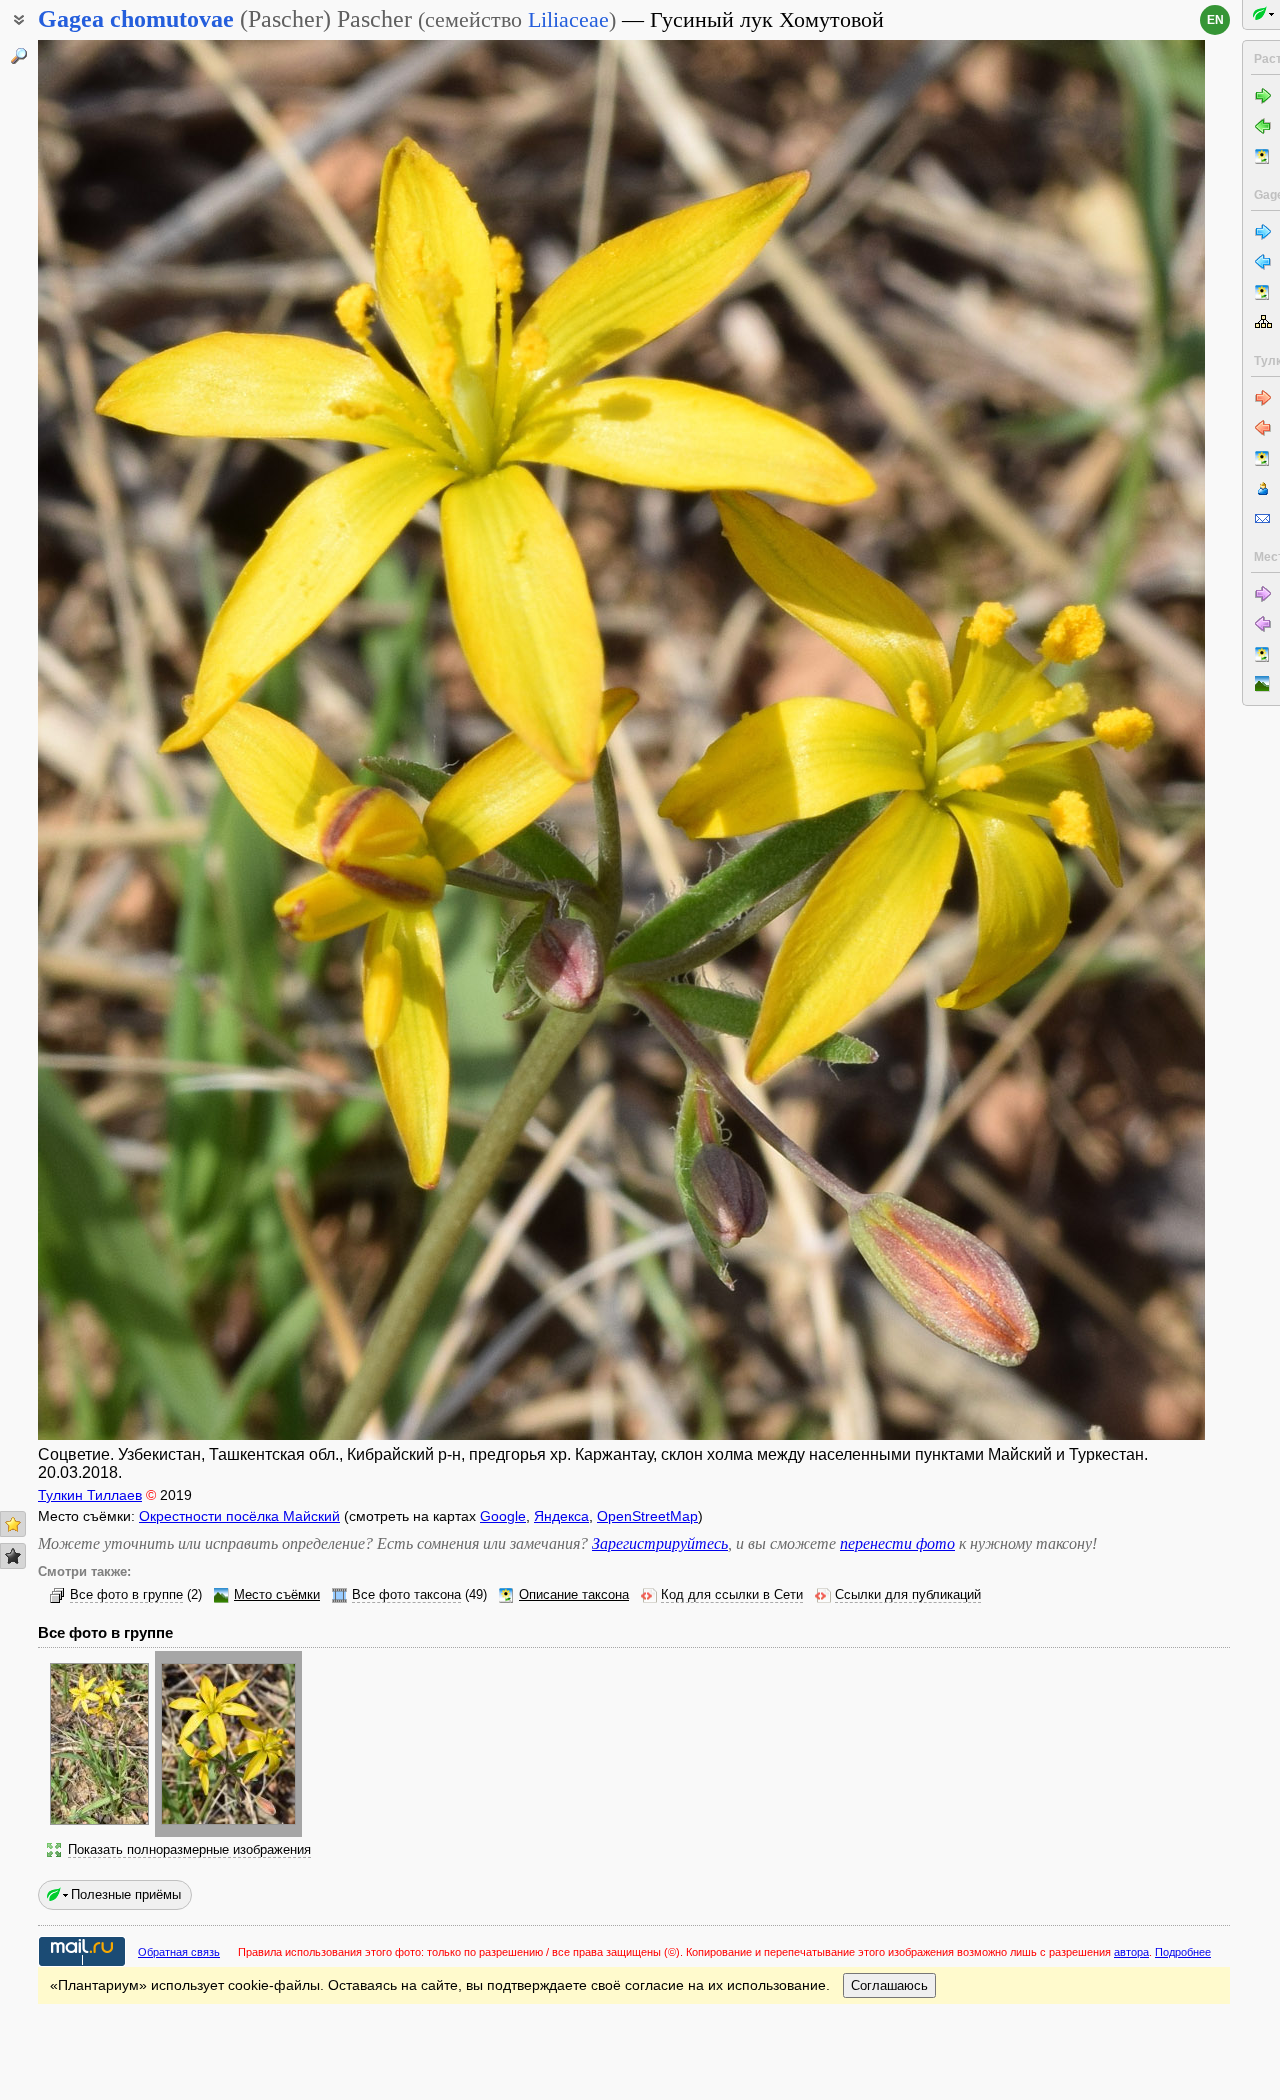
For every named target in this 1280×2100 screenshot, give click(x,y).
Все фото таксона (406, 1595)
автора (1131, 1952)
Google (503, 1516)
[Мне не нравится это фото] (13, 1556)
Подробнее (1183, 1952)
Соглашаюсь (889, 1985)
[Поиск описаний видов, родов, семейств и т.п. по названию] (19, 56)
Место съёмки (277, 1595)
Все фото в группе (126, 1595)
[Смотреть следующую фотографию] (1083, 740)
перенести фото (897, 1543)
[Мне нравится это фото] (13, 1524)
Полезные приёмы (126, 1894)
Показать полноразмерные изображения (189, 1850)
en (1215, 20)
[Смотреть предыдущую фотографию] (159, 740)
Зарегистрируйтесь (660, 1543)
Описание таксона (574, 1595)
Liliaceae (568, 19)
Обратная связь (179, 1952)
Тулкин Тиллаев (90, 1495)
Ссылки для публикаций (908, 1595)
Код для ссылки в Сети (732, 1595)
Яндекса (561, 1516)
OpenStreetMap (647, 1516)
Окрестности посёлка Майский (239, 1516)
